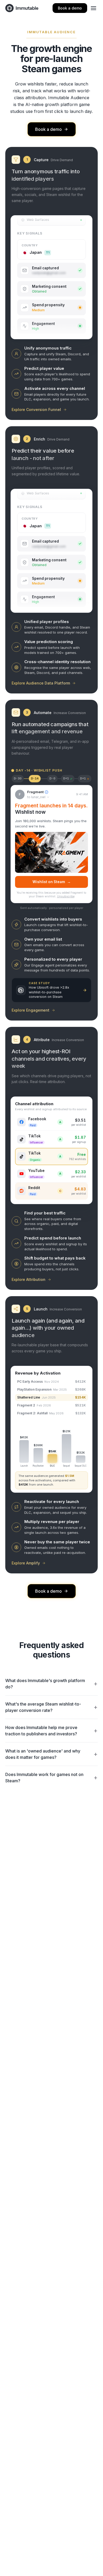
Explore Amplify (26, 1563)
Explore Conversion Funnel (36, 410)
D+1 (68, 779)
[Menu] (93, 8)
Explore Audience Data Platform (41, 683)
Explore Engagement (31, 1010)
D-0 (52, 779)
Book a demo (70, 8)
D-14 (35, 779)
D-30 (18, 779)
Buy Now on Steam (51, 882)
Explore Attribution (29, 1279)
